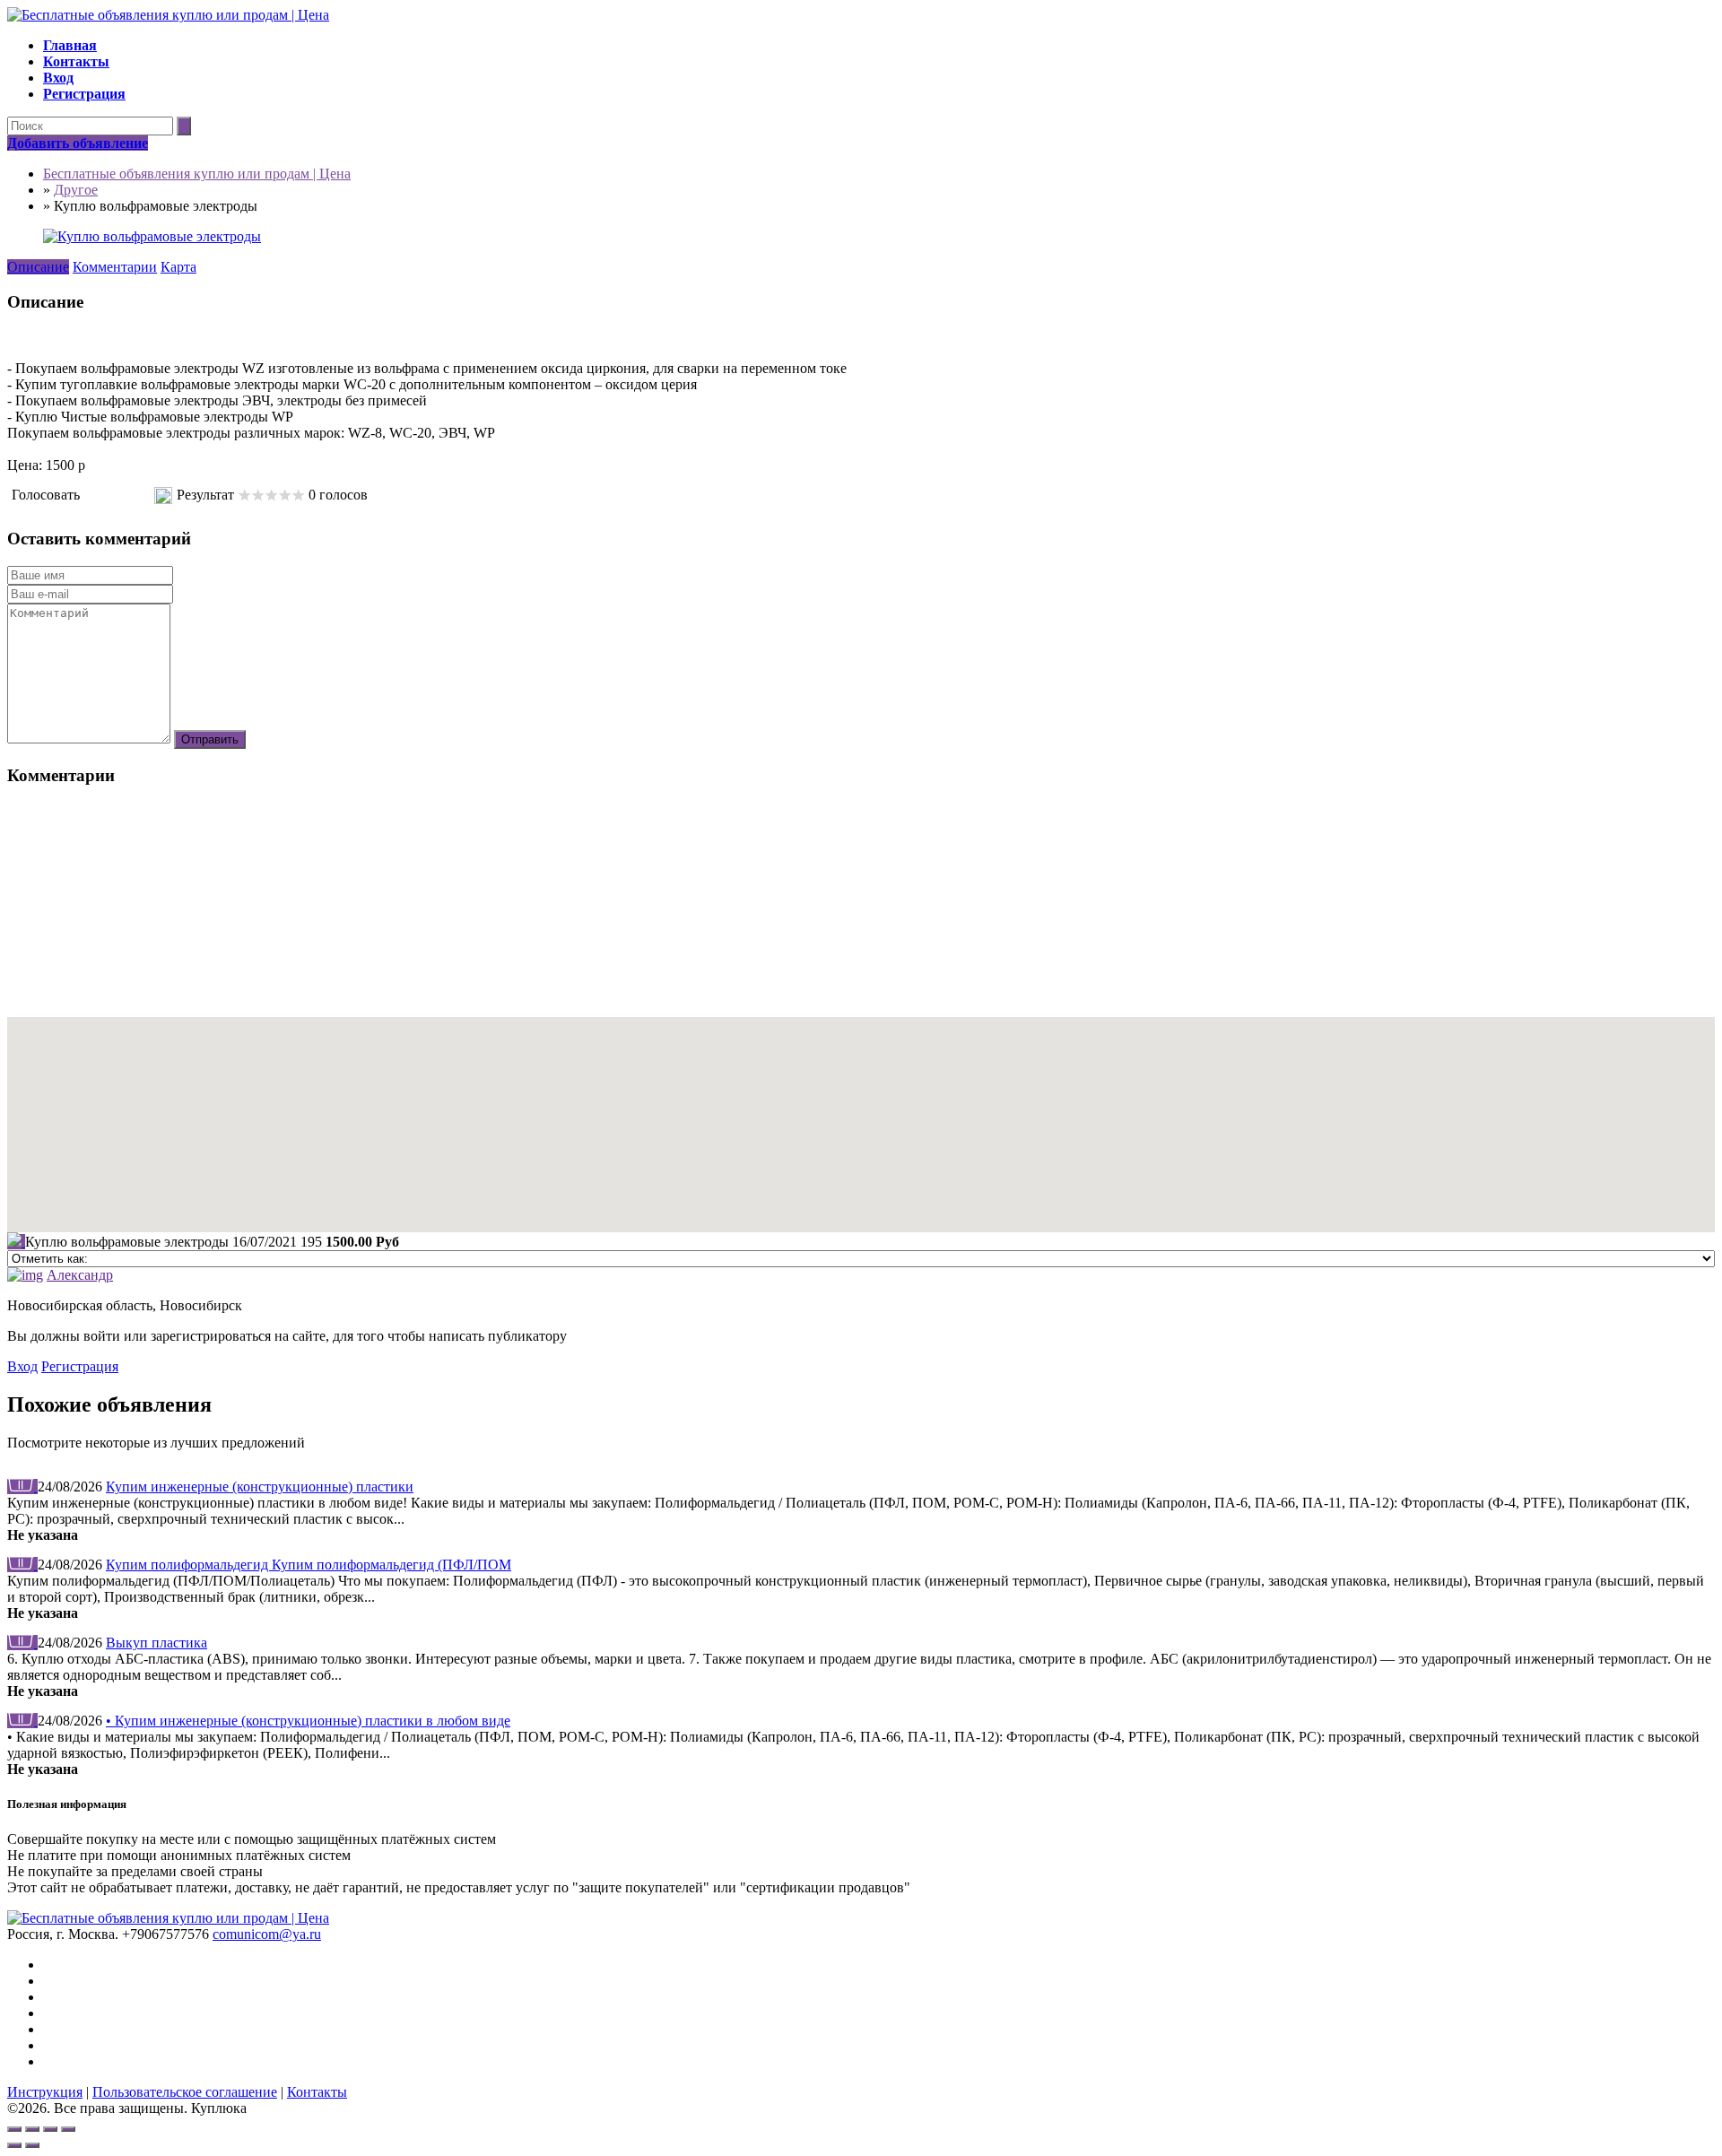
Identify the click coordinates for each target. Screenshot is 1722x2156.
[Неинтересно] (96, 496)
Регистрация (80, 1366)
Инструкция (45, 2092)
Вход (22, 1366)
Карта (178, 267)
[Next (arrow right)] (32, 2145)
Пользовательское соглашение (185, 2092)
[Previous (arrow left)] (14, 2145)
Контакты (317, 2092)
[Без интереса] (89, 496)
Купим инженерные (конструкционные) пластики (260, 1487)
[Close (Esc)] (14, 2129)
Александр (80, 1275)
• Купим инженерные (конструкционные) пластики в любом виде (308, 1721)
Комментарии (115, 267)
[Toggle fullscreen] (50, 2129)
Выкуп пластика (157, 1643)
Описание (38, 267)
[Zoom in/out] (68, 2129)
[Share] (32, 2129)
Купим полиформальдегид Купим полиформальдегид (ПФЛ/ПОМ (309, 1565)
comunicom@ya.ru (267, 1934)
